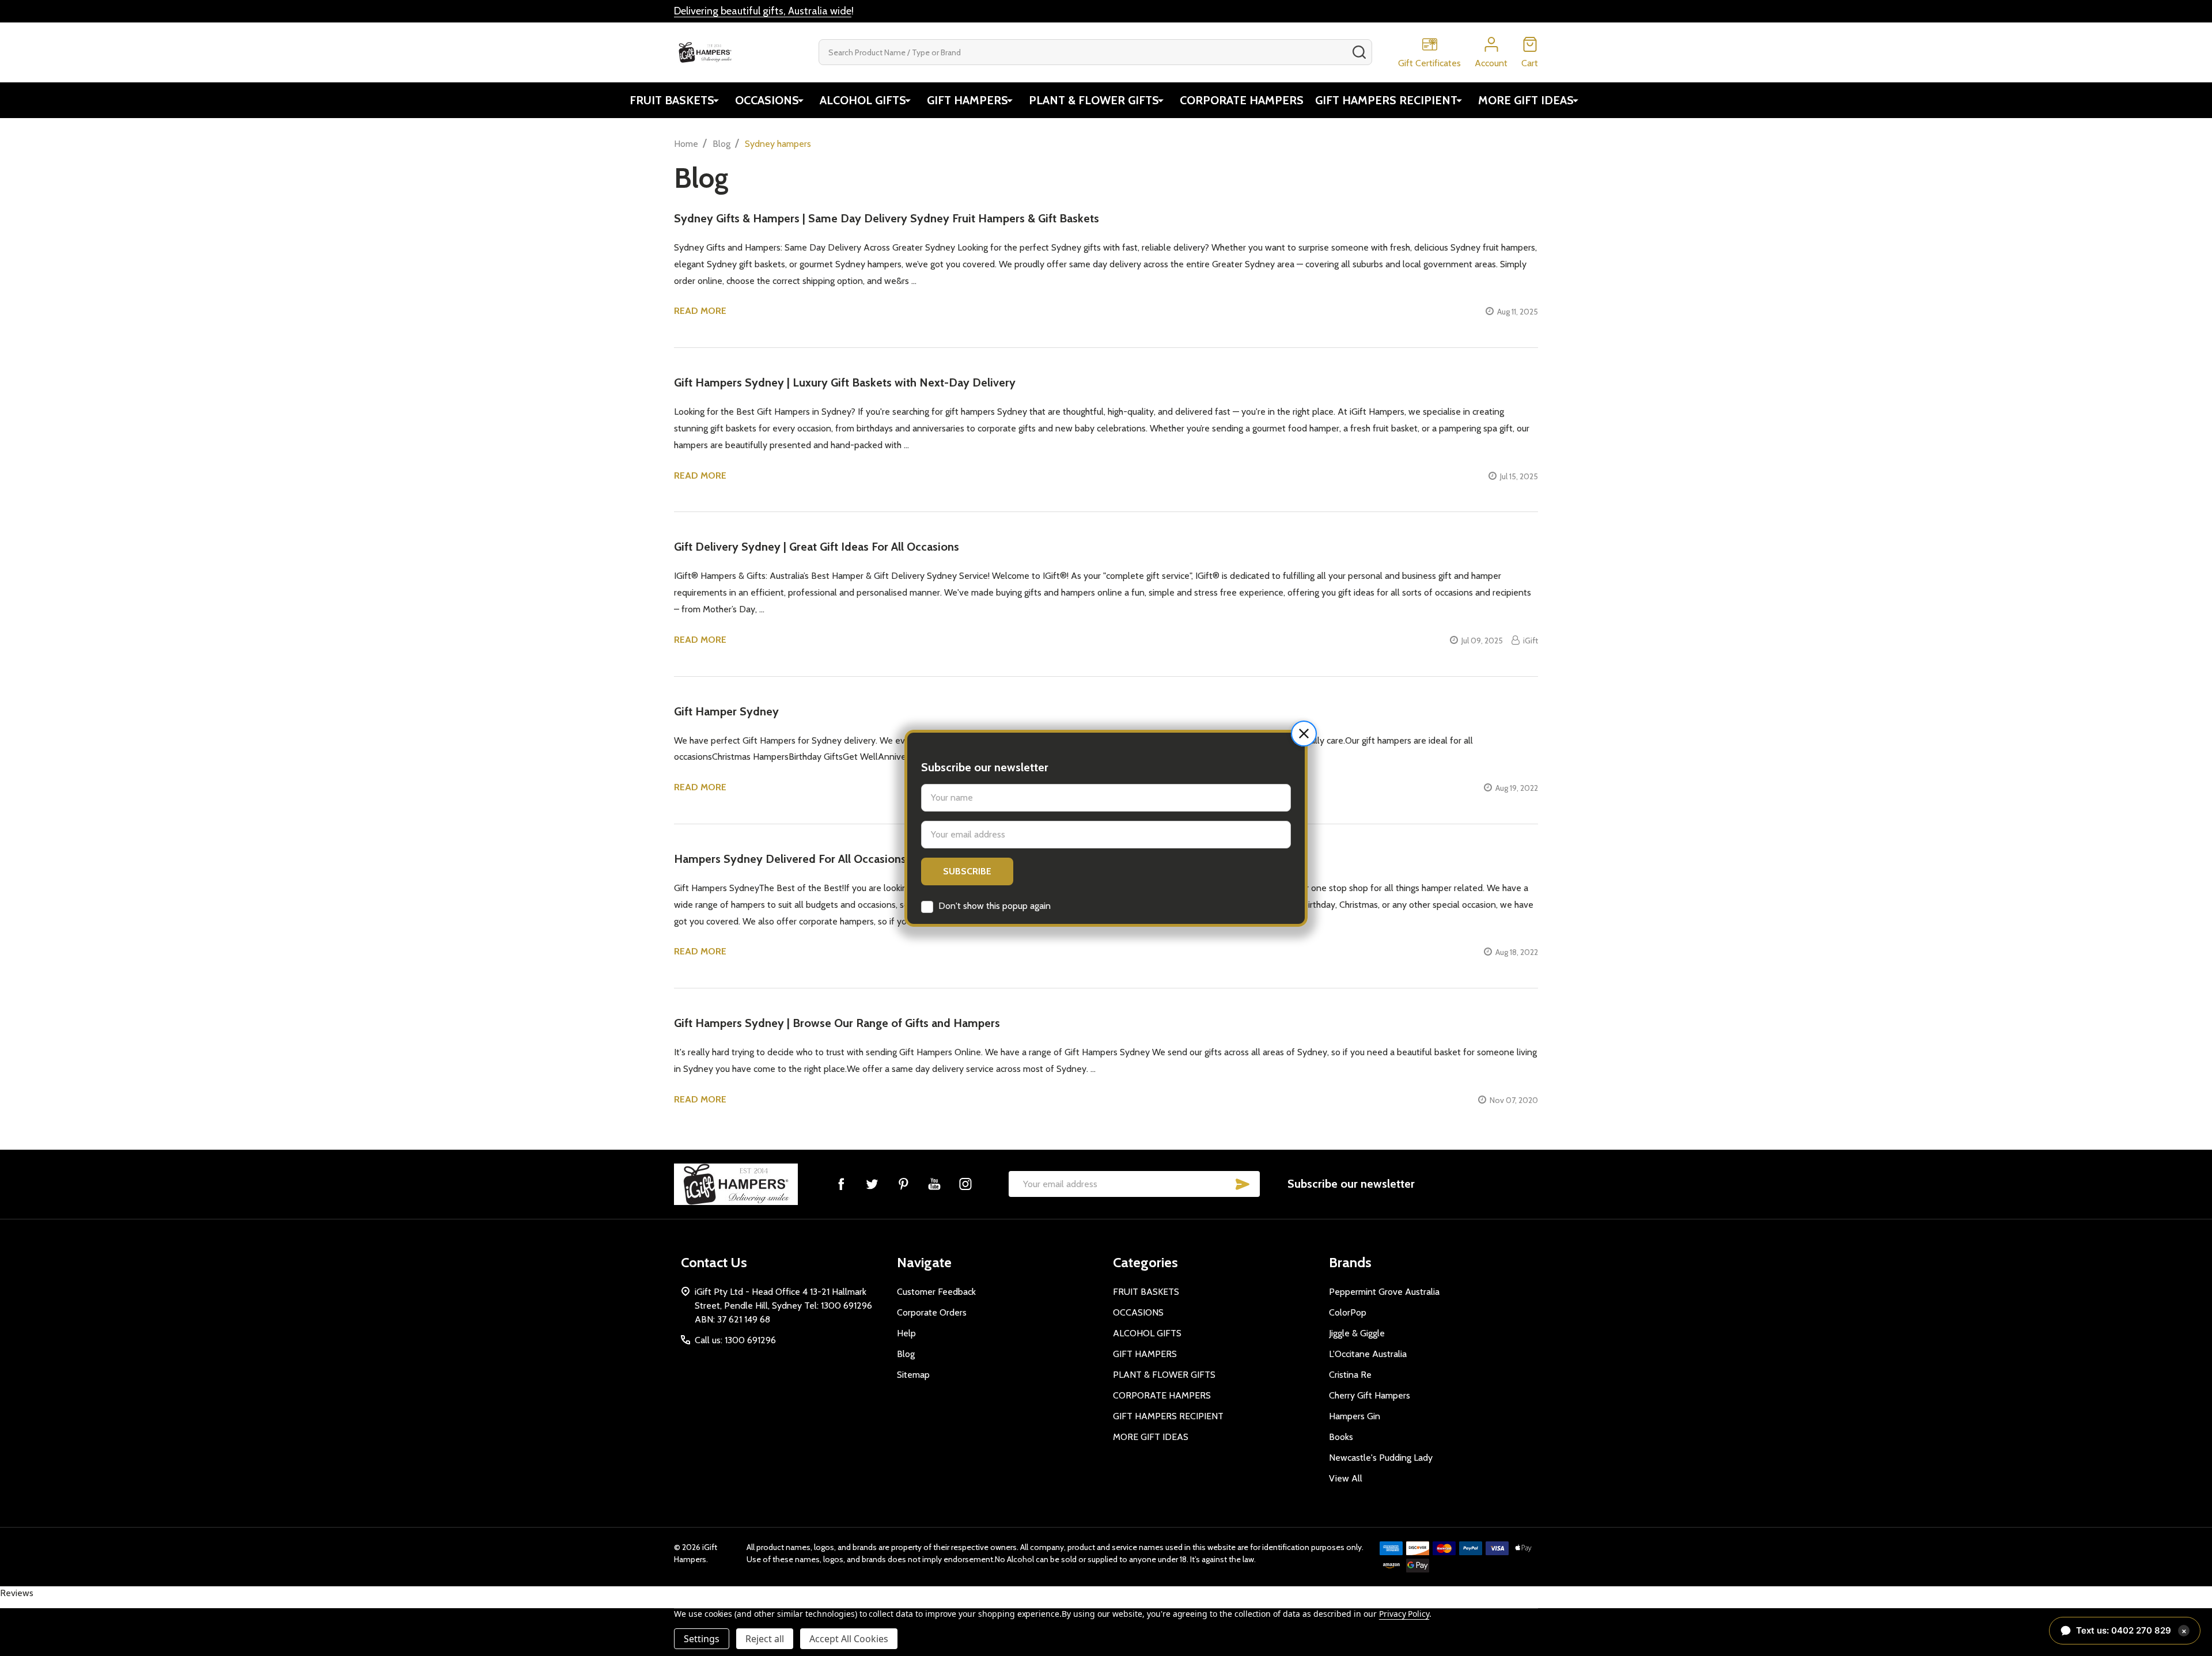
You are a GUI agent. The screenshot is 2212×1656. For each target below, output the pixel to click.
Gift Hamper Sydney (726, 711)
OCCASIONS (767, 100)
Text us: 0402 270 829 (2131, 1630)
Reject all (765, 1639)
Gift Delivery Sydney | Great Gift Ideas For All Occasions (817, 547)
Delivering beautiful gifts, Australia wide (763, 11)
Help (906, 1333)
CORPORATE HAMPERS (1242, 100)
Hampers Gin (1355, 1416)
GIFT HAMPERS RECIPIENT (1386, 100)
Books (1341, 1437)
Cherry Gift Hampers (1370, 1395)
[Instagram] (965, 1184)
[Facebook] (841, 1184)
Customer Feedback (936, 1292)
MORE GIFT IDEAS (1526, 100)
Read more (700, 311)
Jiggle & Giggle (1357, 1333)
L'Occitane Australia (1368, 1354)
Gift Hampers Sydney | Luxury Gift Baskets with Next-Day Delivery (845, 382)
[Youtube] (934, 1184)
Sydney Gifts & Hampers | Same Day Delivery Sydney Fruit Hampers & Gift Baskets (887, 218)
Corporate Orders (932, 1312)
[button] (1304, 734)
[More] (716, 100)
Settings (702, 1639)
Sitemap (913, 1375)
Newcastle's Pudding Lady (1381, 1458)
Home (686, 144)
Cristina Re (1350, 1375)
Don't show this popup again (995, 906)
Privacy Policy (1404, 1614)
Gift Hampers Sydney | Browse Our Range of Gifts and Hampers (837, 1023)
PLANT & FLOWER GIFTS (1094, 100)
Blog (906, 1354)
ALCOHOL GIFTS (863, 100)
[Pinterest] (903, 1184)
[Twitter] (872, 1184)
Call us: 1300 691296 (735, 1340)
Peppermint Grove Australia (1384, 1292)
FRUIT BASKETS (672, 100)
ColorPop (1348, 1312)
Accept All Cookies (849, 1639)
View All (1346, 1478)
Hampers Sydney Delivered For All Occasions (790, 859)
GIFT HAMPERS (967, 100)
